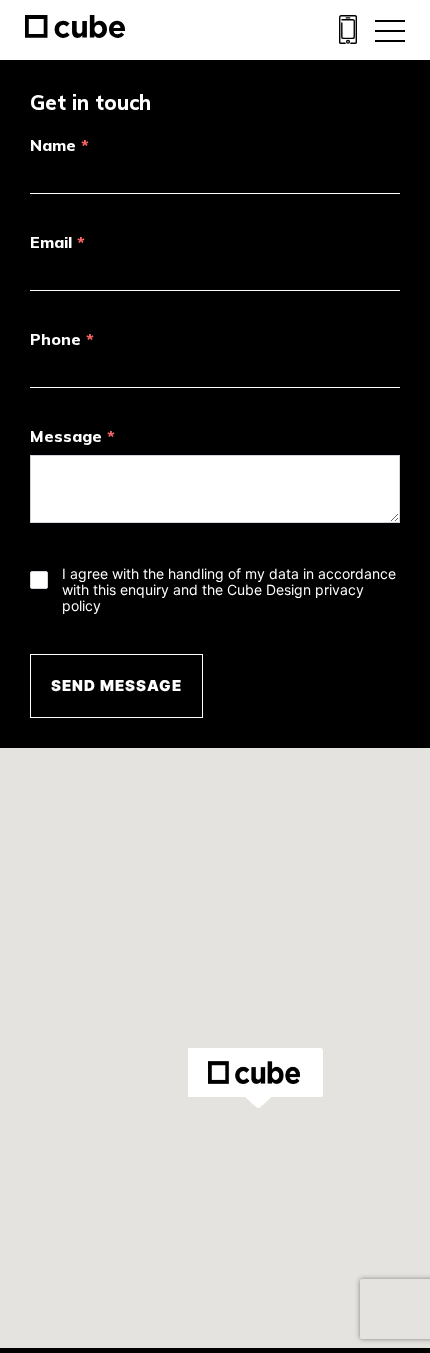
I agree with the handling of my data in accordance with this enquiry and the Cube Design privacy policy (229, 590)
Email (57, 242)
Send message (116, 685)
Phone (62, 339)
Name (59, 145)
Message (72, 436)
